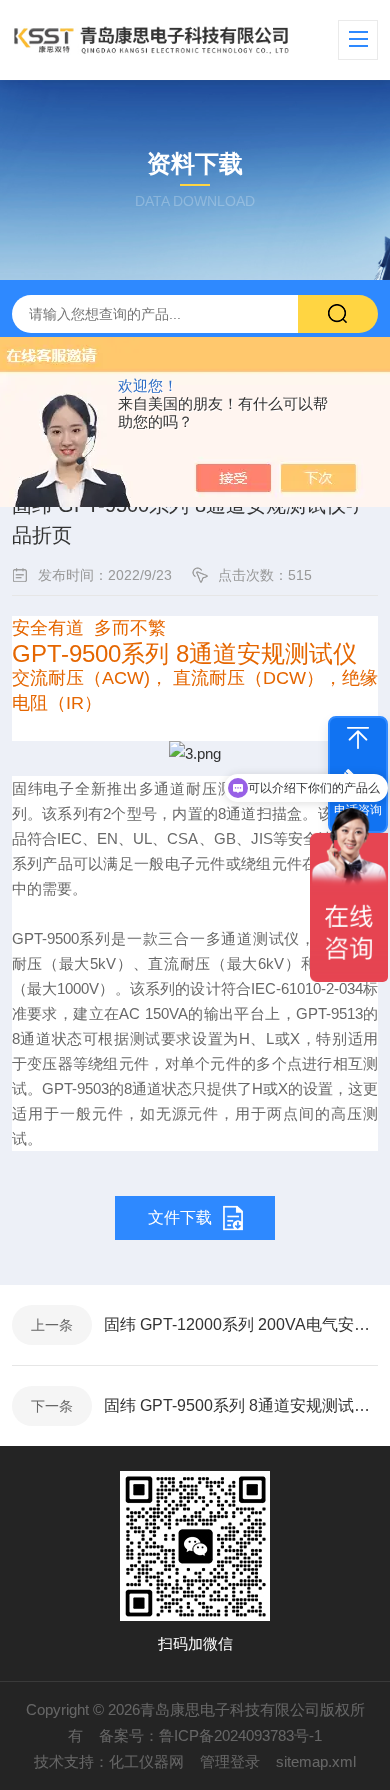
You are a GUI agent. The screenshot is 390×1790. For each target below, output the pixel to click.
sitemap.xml (316, 1761)
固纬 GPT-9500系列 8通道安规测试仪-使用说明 (241, 1405)
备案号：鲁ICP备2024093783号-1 (210, 1735)
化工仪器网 (146, 1761)
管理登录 (230, 1761)
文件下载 (180, 1217)
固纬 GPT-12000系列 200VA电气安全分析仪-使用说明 (241, 1324)
